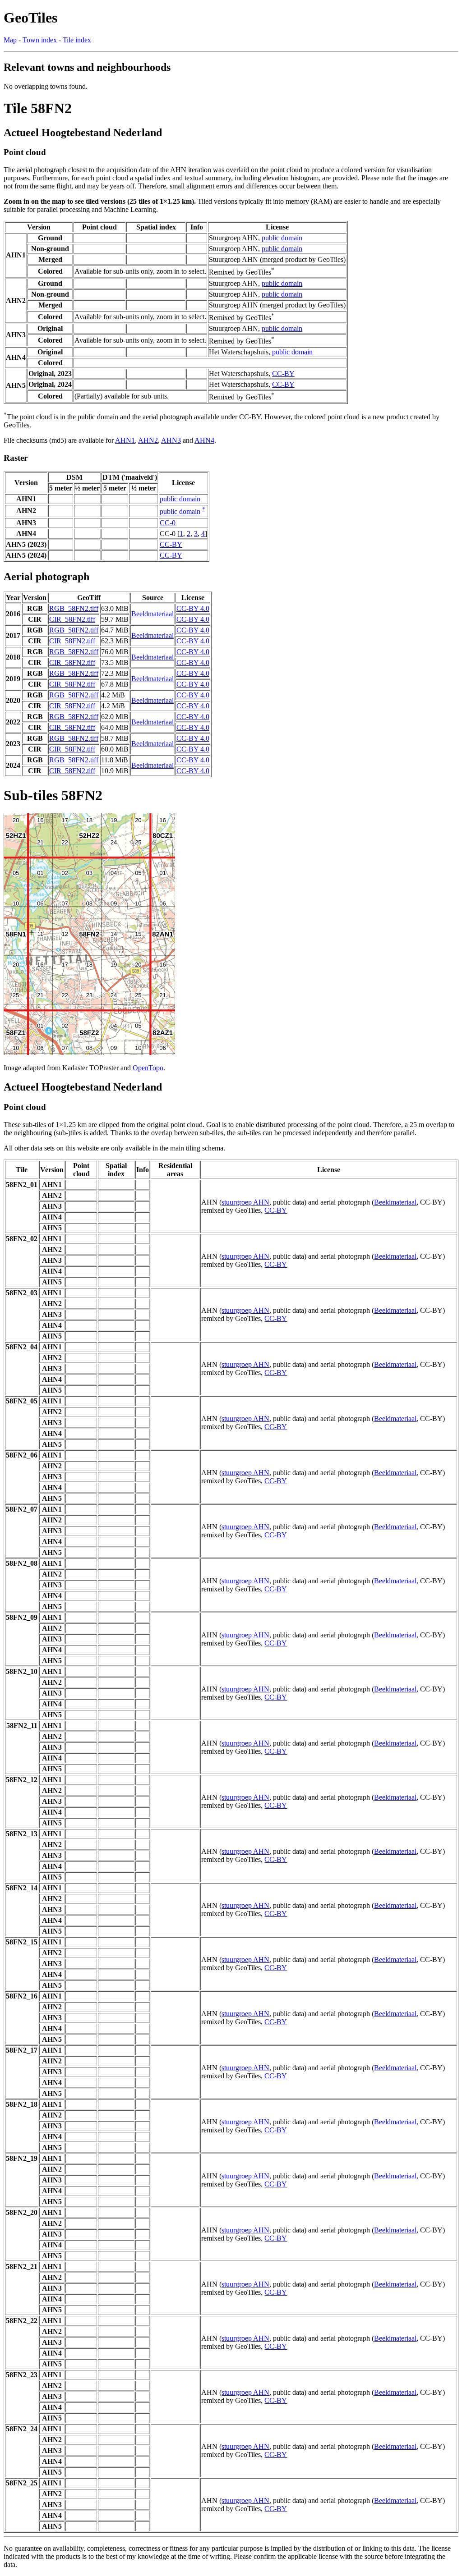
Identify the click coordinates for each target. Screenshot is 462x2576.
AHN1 (125, 440)
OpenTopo (148, 1068)
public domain (282, 238)
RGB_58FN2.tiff (74, 608)
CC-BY (283, 374)
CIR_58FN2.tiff (72, 619)
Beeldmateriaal (152, 614)
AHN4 (204, 440)
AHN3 (171, 440)
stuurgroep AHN (245, 1202)
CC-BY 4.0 (193, 608)
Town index (40, 40)
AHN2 (148, 440)
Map (10, 40)
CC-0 (168, 523)
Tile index (77, 40)
